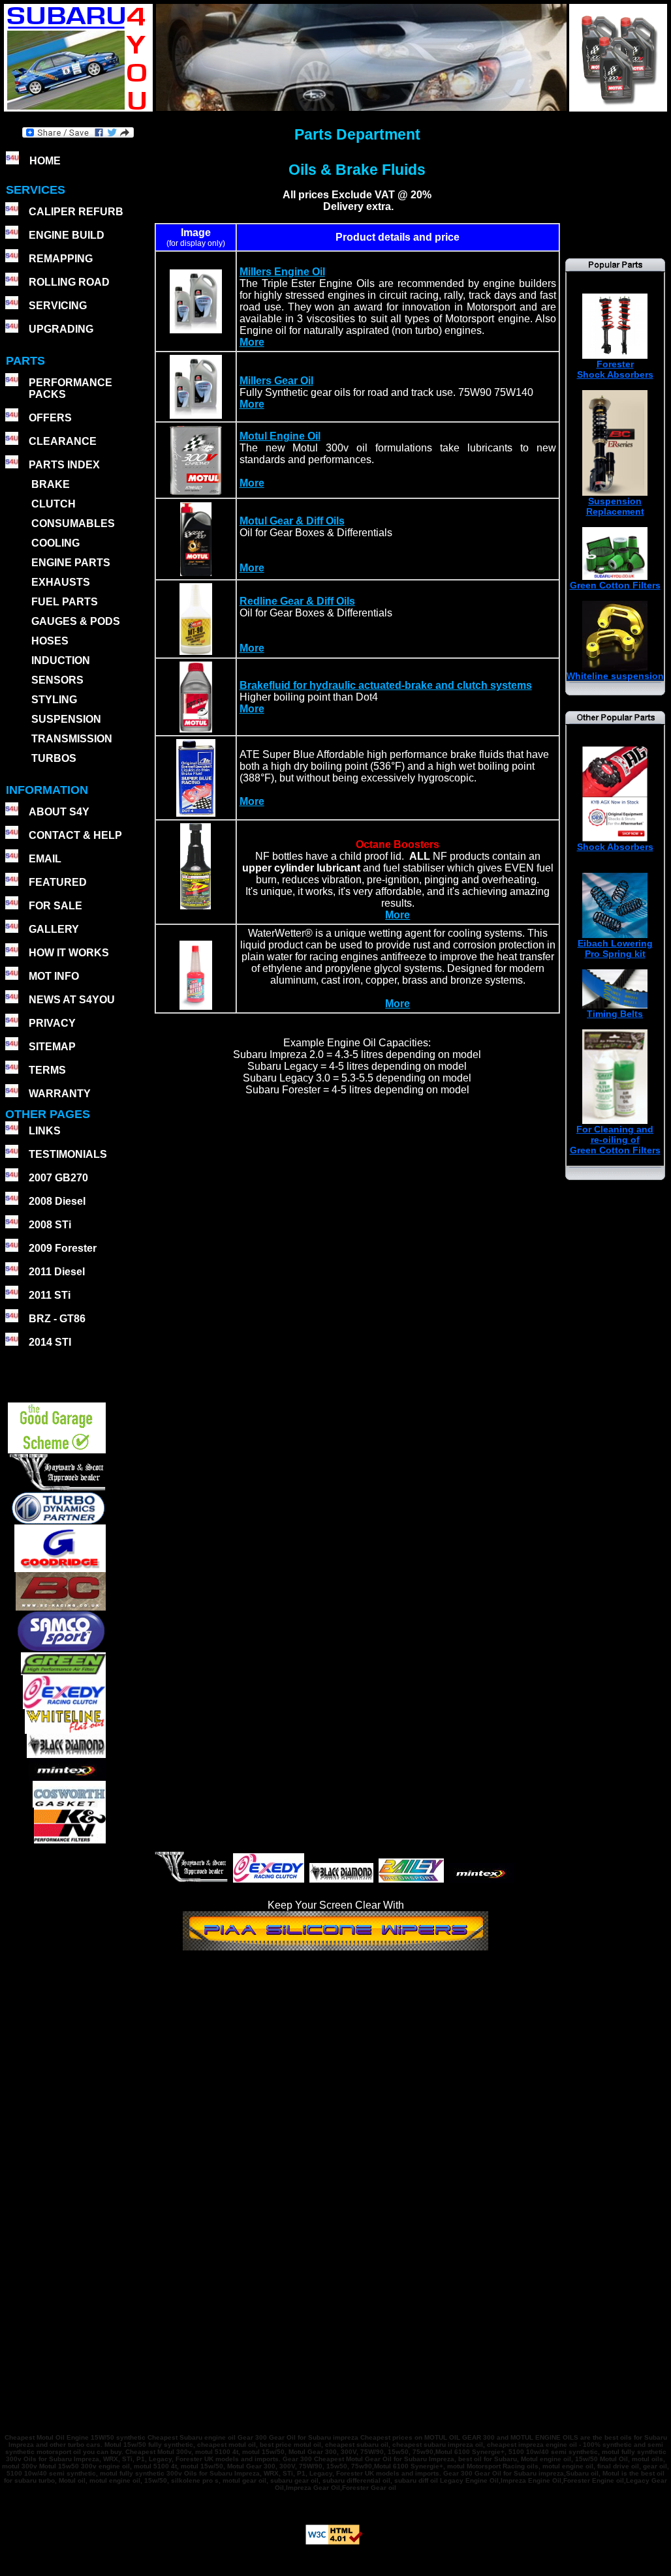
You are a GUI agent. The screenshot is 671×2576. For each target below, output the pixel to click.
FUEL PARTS (65, 602)
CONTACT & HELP (75, 835)
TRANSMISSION (72, 739)
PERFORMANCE (70, 383)
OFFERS (50, 418)
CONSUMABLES (73, 523)
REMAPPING (61, 259)
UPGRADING (61, 329)
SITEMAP (52, 1047)
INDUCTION (61, 660)
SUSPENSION (66, 719)
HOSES (50, 641)
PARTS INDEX (64, 465)
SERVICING (58, 306)
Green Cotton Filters (615, 585)
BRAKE (51, 484)
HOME (45, 161)
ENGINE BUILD (67, 235)
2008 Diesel (57, 1201)
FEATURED (58, 882)
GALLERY (54, 929)
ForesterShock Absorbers (615, 369)
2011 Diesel (57, 1272)
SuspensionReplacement (615, 506)
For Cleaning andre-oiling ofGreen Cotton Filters (615, 1140)
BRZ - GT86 (57, 1319)
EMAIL (45, 859)
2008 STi (50, 1225)
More (252, 342)
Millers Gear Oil (276, 381)
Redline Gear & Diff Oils (297, 601)
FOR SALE (55, 906)
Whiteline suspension (615, 676)
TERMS (47, 1070)
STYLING (54, 700)
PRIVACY (52, 1023)
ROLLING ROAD (69, 282)
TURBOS (54, 758)
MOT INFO (54, 976)
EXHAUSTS (61, 582)
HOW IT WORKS (69, 953)
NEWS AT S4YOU (72, 1000)
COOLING (55, 543)
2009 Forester (63, 1248)
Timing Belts (615, 1014)
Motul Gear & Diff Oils (292, 521)
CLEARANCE (63, 441)
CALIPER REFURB (76, 212)
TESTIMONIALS (68, 1154)
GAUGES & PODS (76, 621)
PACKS (46, 394)
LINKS (45, 1131)
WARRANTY (60, 1094)
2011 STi (50, 1295)
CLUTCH (54, 504)
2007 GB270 (58, 1178)
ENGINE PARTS (71, 563)
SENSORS (57, 680)
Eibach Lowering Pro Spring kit (615, 948)
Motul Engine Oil (280, 436)
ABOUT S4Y (59, 812)
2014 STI (50, 1342)
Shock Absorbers (615, 847)
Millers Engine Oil (282, 272)
